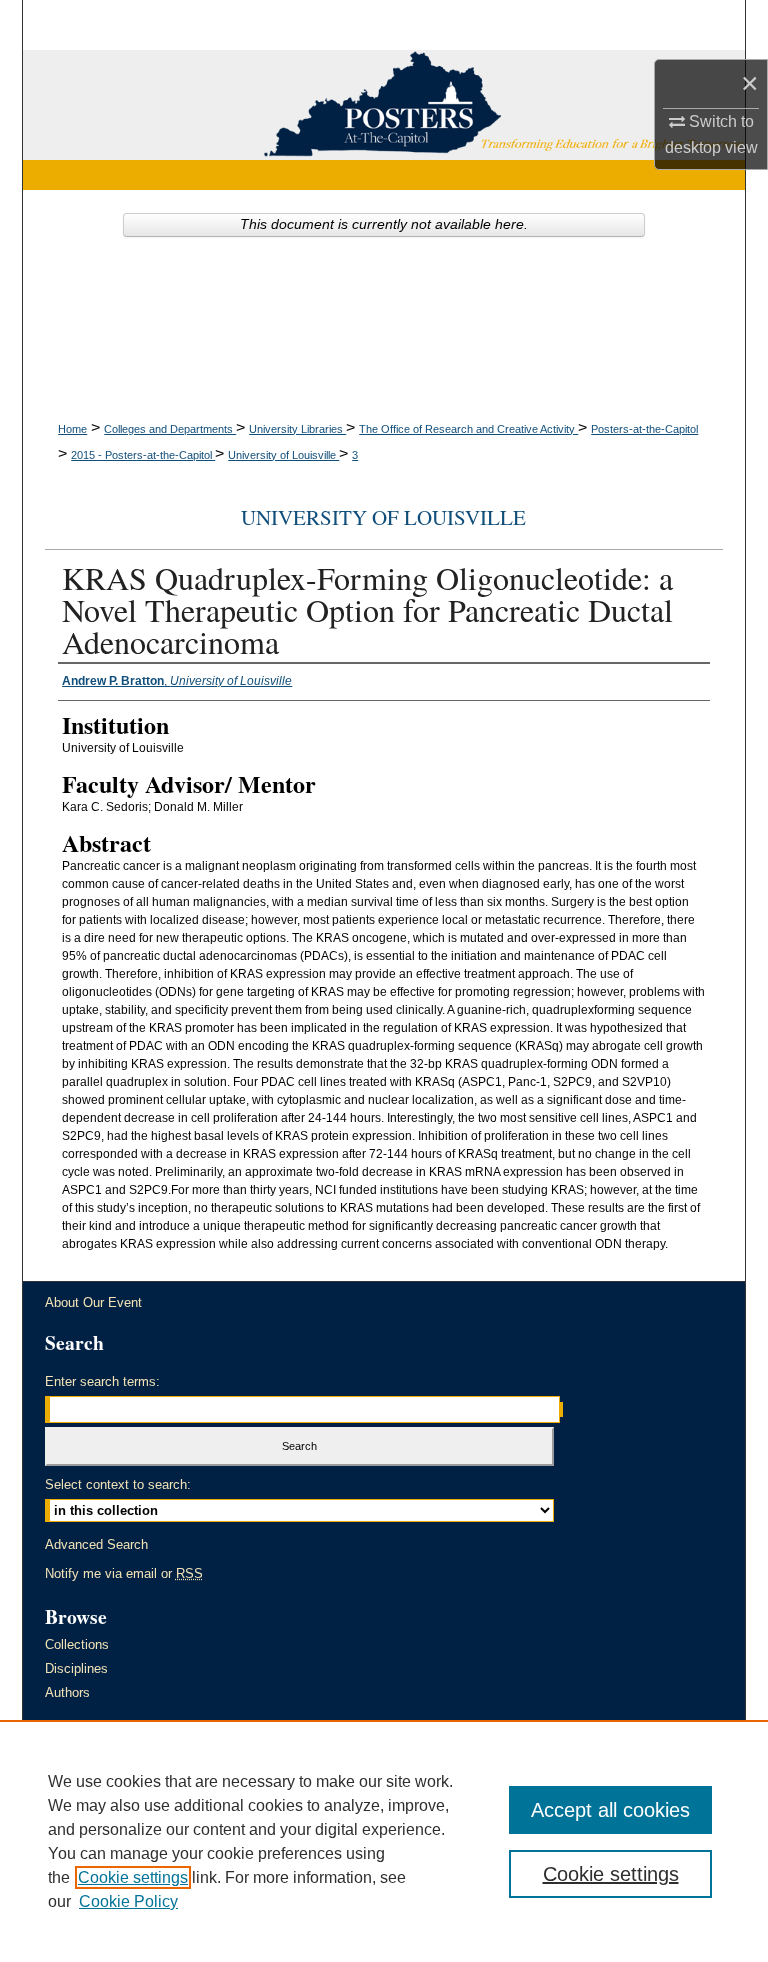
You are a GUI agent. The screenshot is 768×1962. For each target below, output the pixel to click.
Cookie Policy (128, 1901)
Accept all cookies (610, 1810)
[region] (384, 1841)
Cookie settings (133, 1877)
